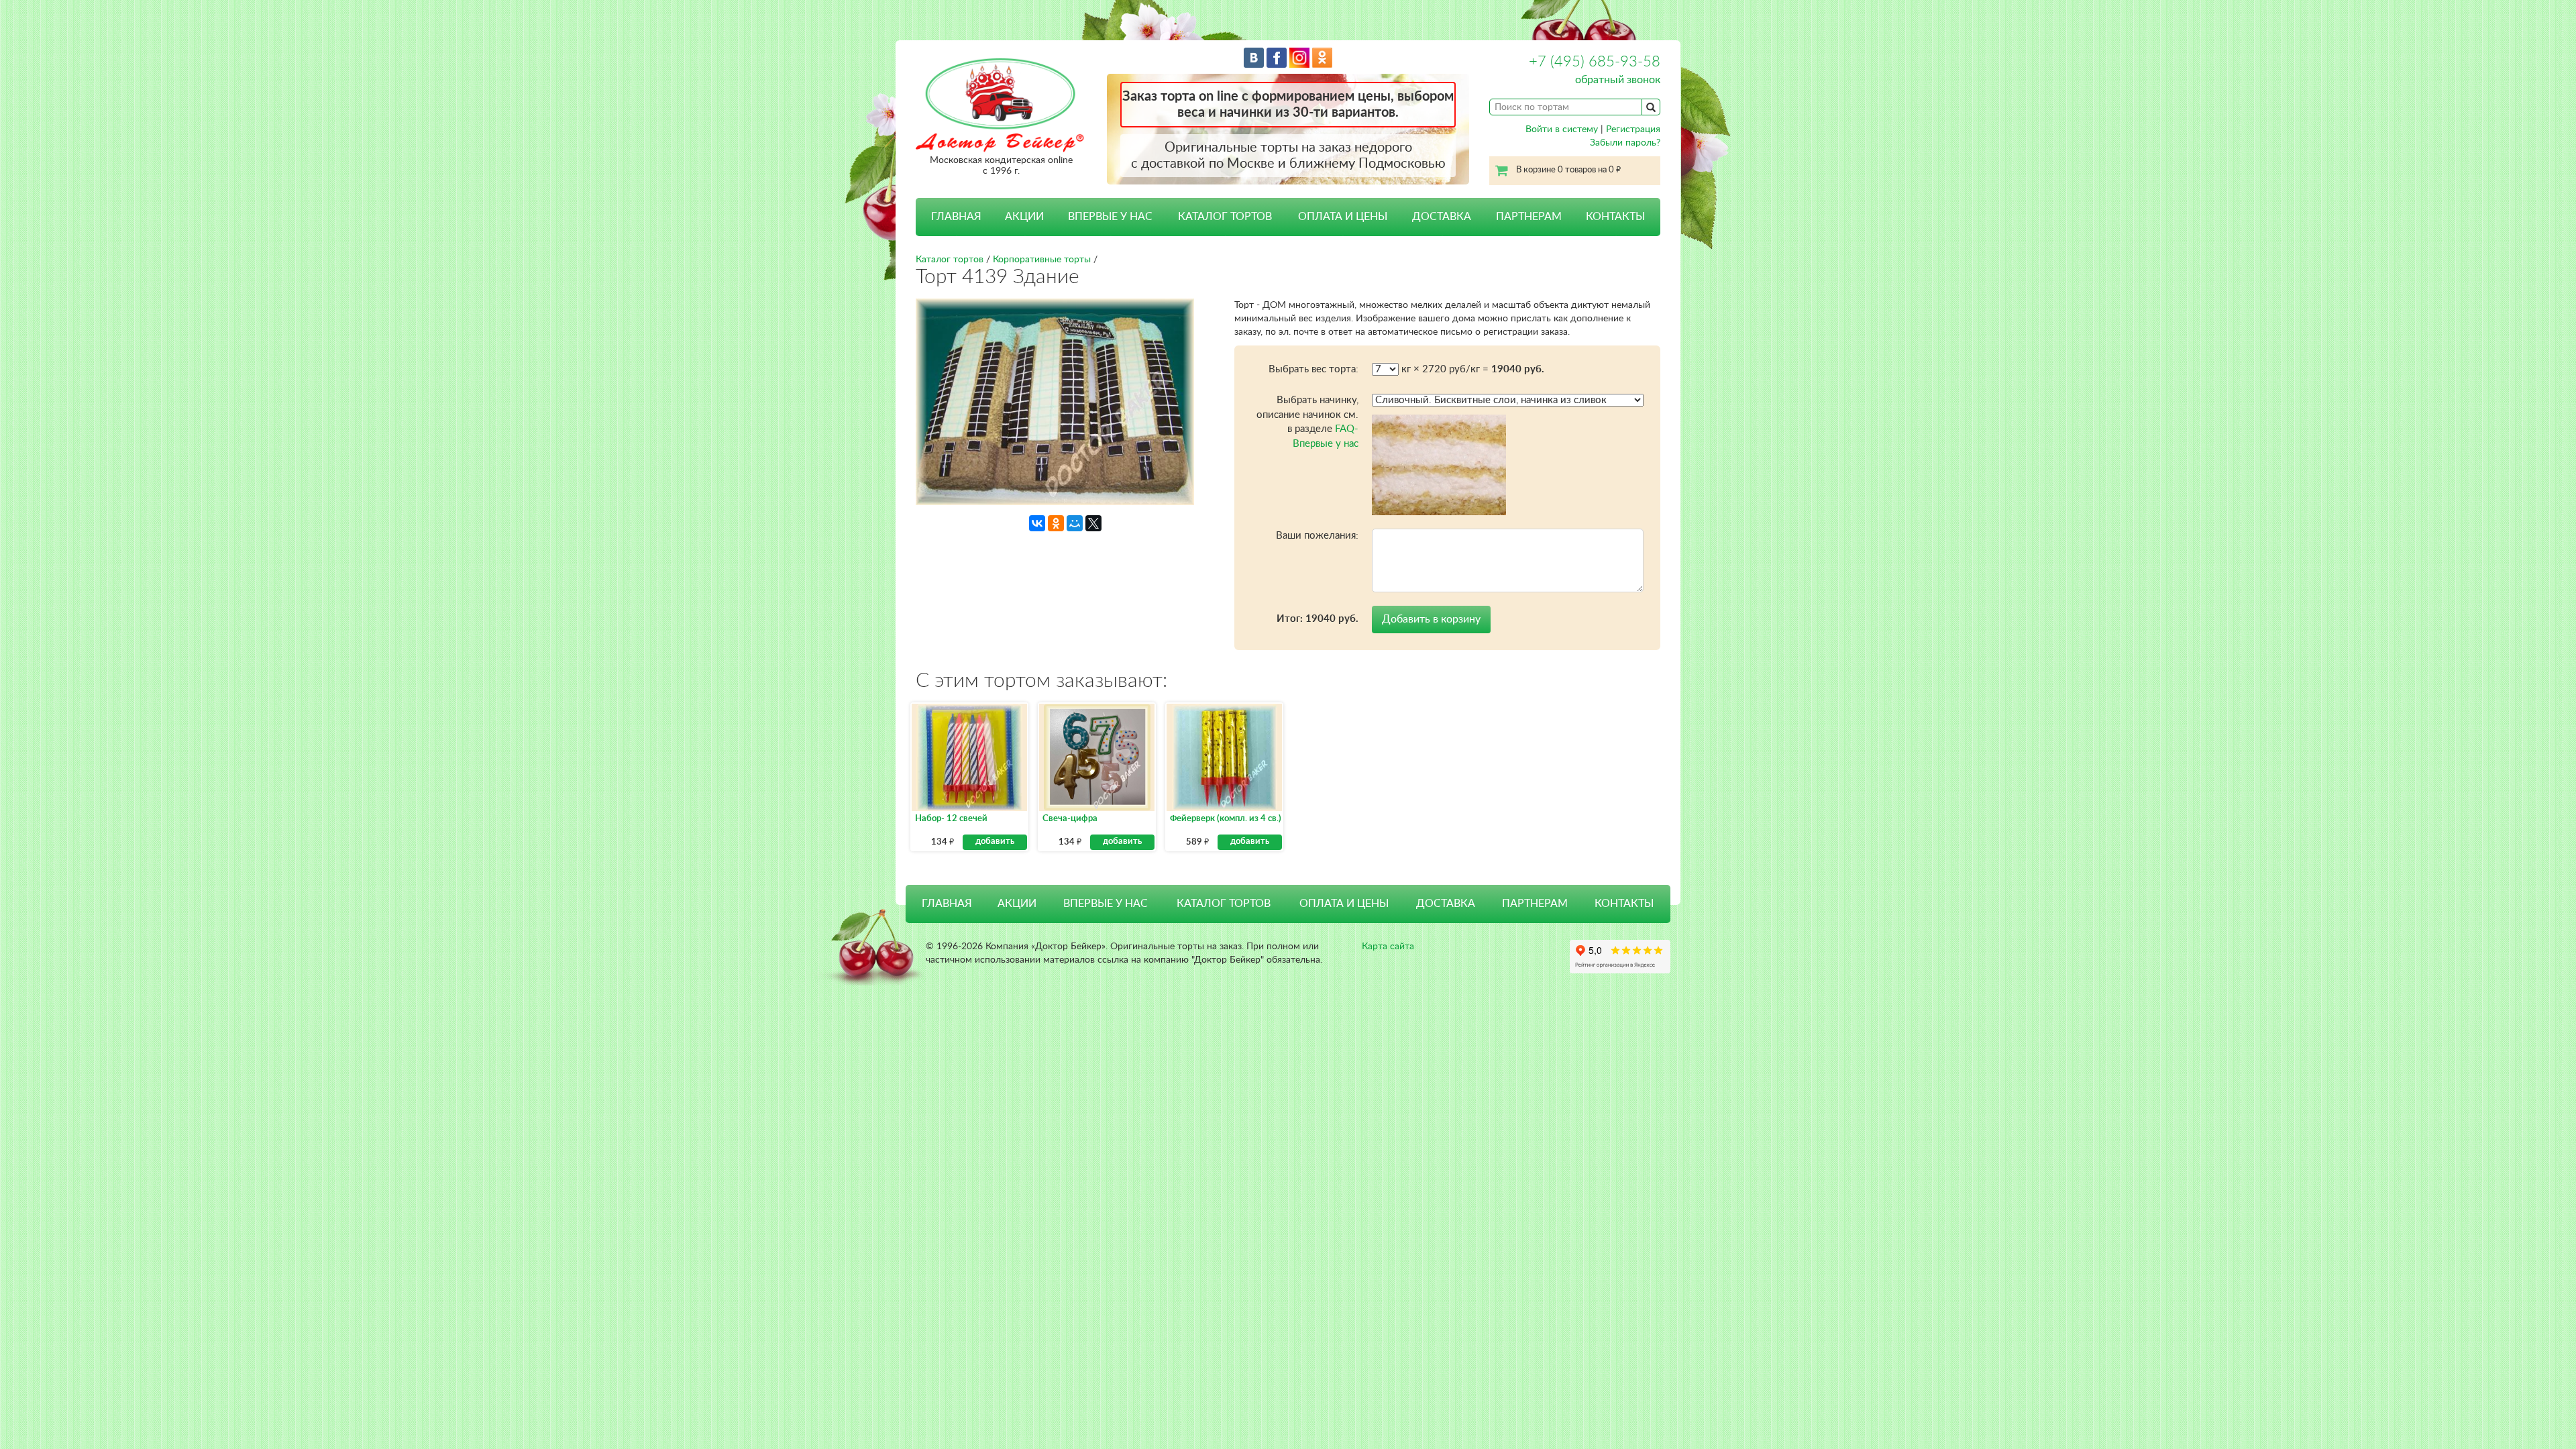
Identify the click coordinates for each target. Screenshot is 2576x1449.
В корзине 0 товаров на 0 (1568, 170)
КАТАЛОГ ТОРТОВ (1224, 904)
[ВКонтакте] (1037, 523)
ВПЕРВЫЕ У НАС (1110, 217)
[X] (1093, 523)
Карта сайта (1388, 947)
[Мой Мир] (1075, 523)
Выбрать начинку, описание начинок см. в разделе (1307, 422)
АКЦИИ (1024, 217)
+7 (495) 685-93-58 (1595, 62)
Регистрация (1633, 129)
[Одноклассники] (1056, 523)
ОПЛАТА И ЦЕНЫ (1343, 217)
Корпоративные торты (1042, 260)
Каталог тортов (950, 260)
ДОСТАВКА (1442, 217)
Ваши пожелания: (1317, 536)
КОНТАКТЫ (1615, 217)
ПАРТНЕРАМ (1529, 217)
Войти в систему (1562, 129)
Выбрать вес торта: (1313, 369)
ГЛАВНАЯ (956, 217)
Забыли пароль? (1625, 143)
